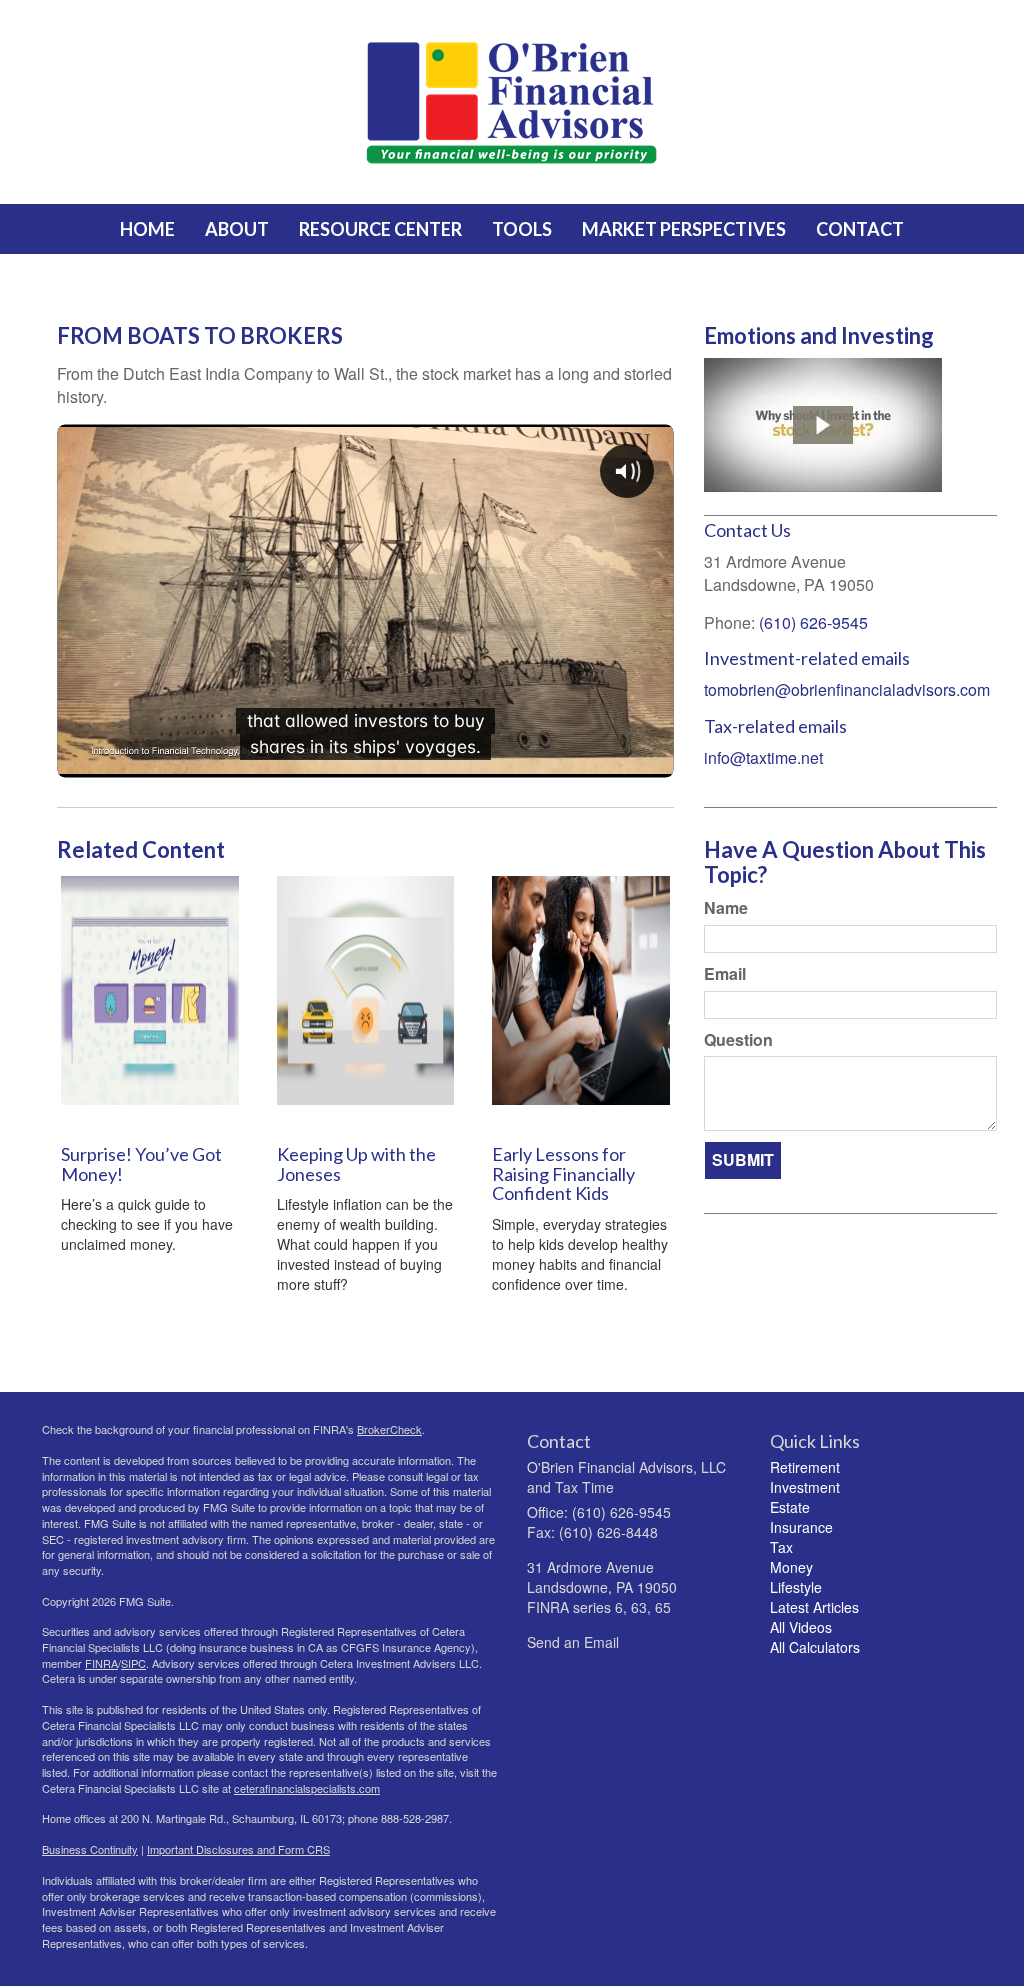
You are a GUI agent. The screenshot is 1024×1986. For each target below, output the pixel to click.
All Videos (801, 1627)
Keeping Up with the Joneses (356, 1164)
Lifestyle (796, 1587)
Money (791, 1567)
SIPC (133, 1663)
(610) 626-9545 (813, 622)
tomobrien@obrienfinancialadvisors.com (847, 689)
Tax (781, 1547)
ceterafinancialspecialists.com (307, 1788)
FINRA (101, 1663)
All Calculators (815, 1647)
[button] (237, 229)
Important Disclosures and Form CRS (238, 1849)
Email (725, 974)
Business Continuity (90, 1849)
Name (726, 908)
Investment (805, 1487)
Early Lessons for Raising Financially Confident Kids (563, 1174)
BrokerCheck (389, 1429)
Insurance (801, 1527)
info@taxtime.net (763, 757)
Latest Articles (814, 1607)
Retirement (805, 1467)
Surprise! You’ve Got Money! (141, 1164)
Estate (790, 1507)
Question (738, 1040)
